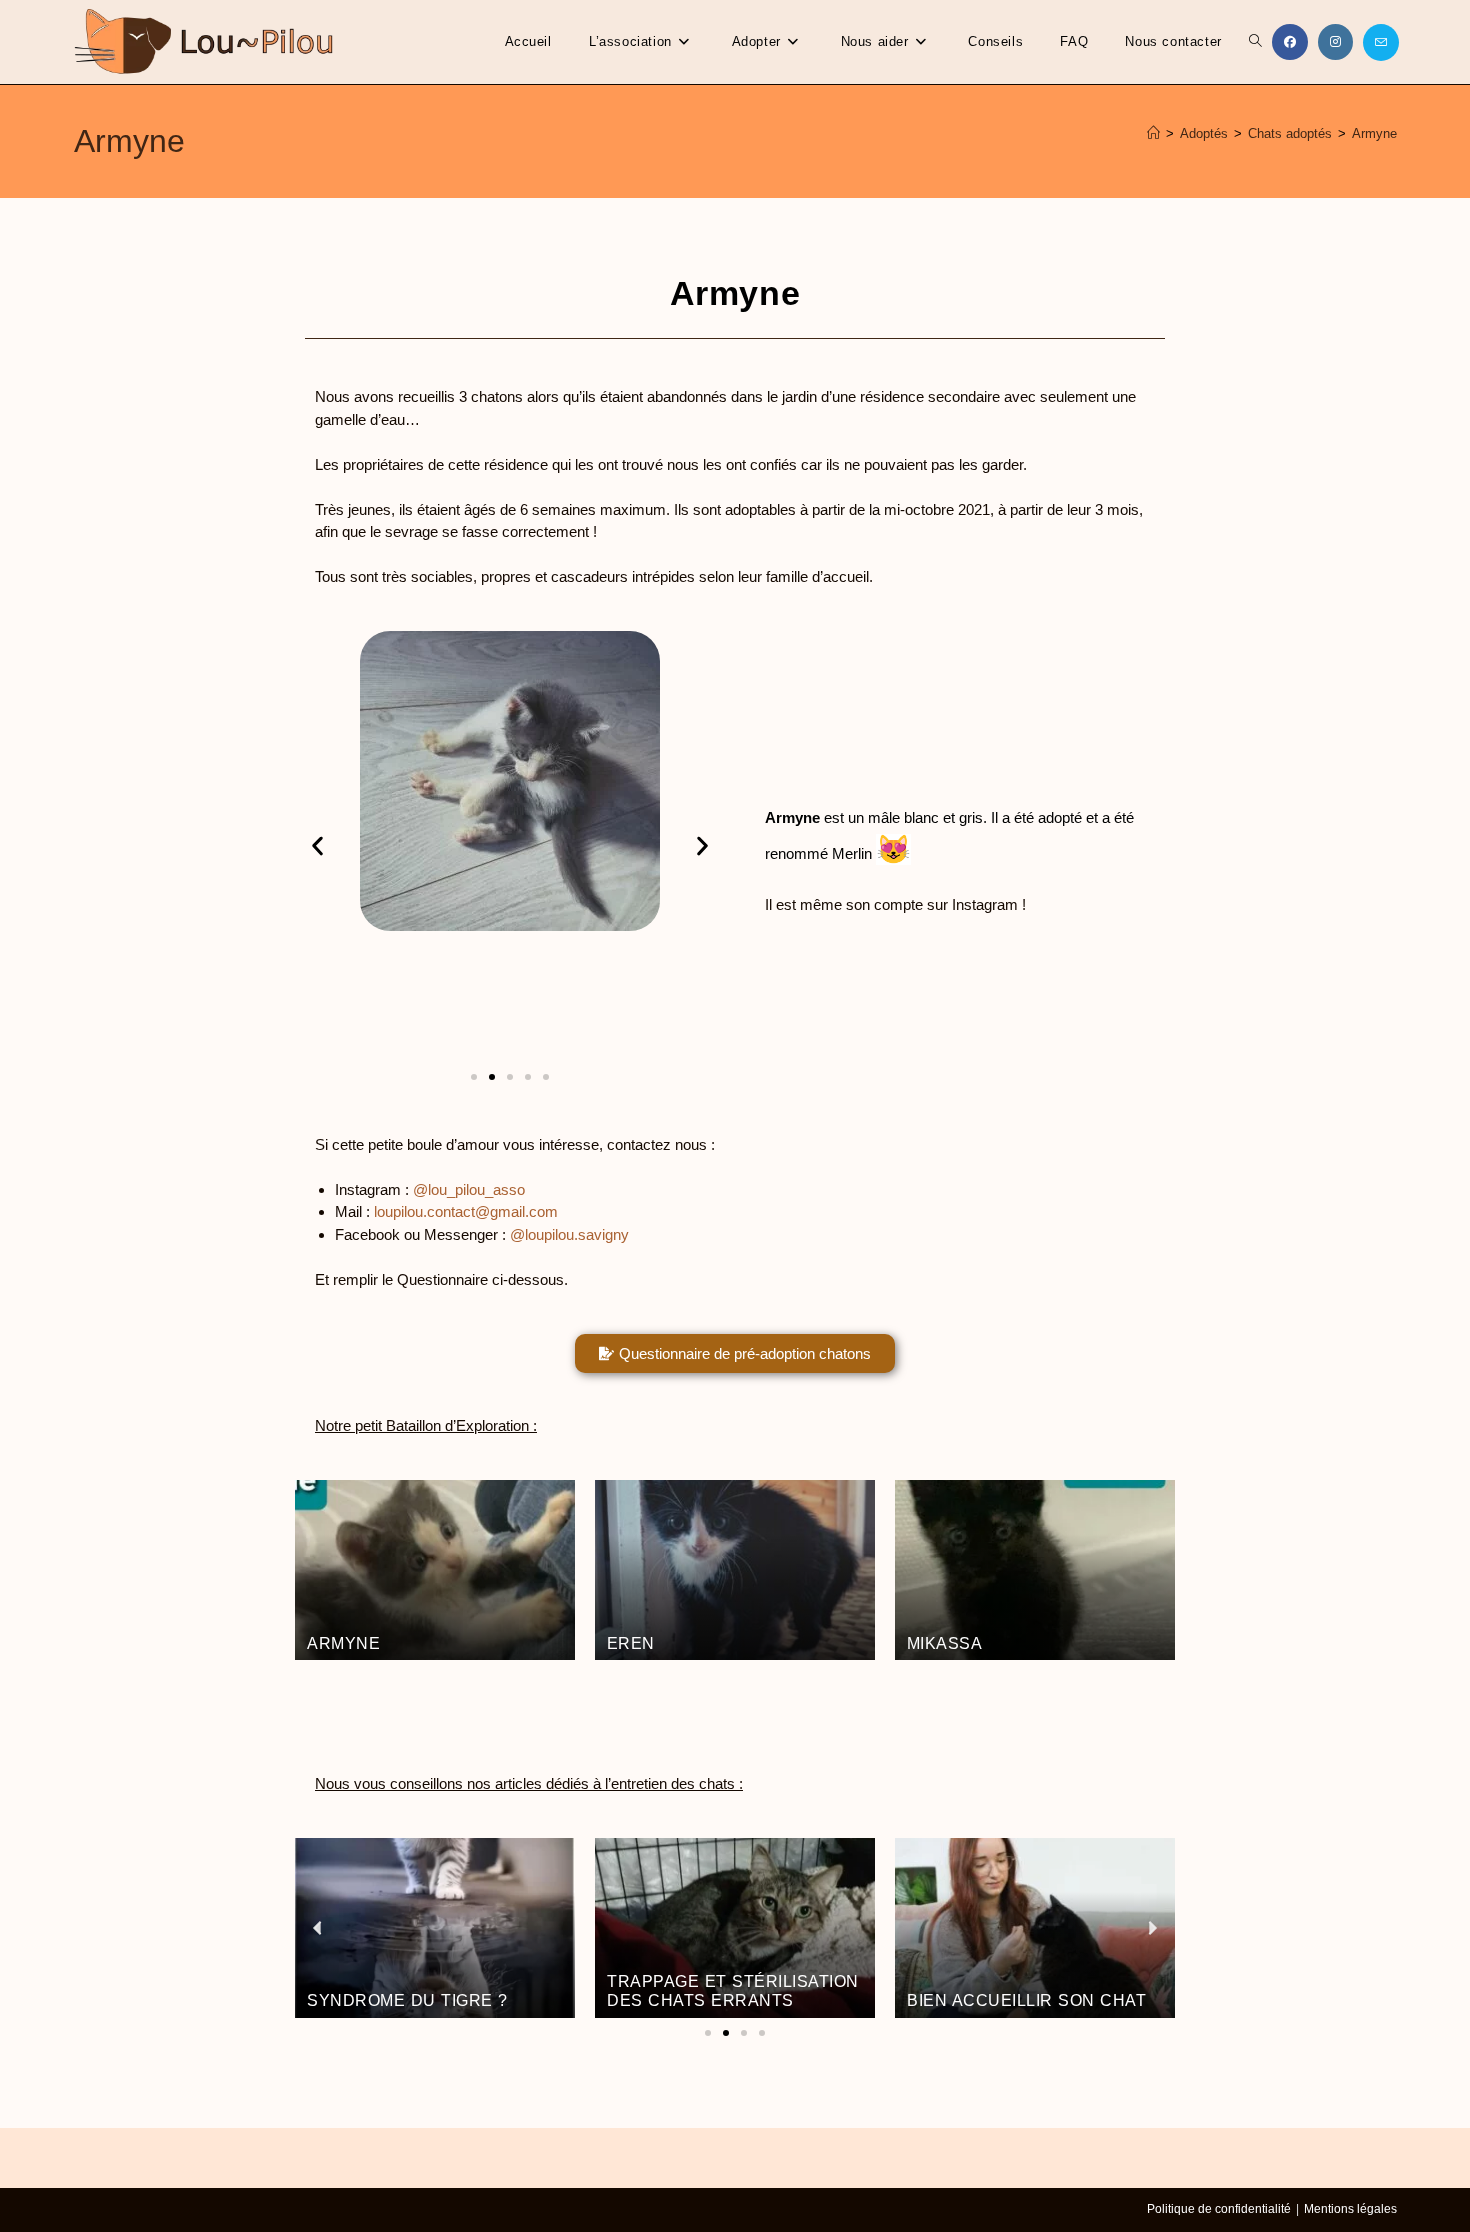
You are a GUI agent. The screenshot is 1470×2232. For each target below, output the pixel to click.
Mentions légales (1350, 2209)
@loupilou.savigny (569, 1234)
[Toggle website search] (1255, 42)
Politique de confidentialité (1219, 2209)
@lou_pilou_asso (469, 1189)
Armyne (1374, 133)
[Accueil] (1153, 133)
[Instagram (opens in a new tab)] (1335, 42)
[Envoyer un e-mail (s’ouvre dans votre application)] (1381, 42)
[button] (317, 846)
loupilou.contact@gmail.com (466, 1211)
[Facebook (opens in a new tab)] (1290, 42)
